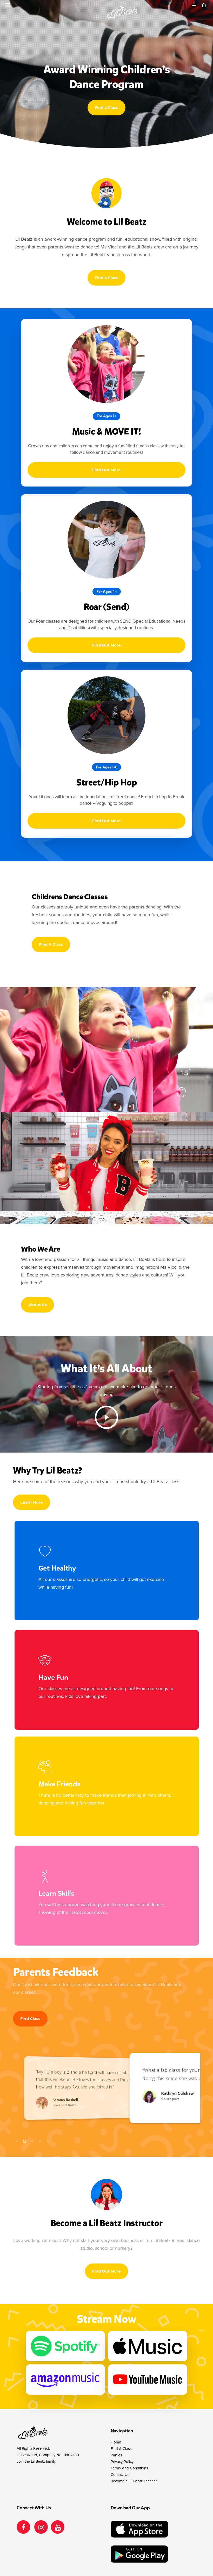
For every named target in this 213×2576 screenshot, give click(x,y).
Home (116, 2442)
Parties (116, 2455)
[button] (8, 5)
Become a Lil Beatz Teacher (134, 2481)
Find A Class (121, 2449)
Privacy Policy (122, 2462)
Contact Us (120, 2475)
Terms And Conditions (129, 2468)
